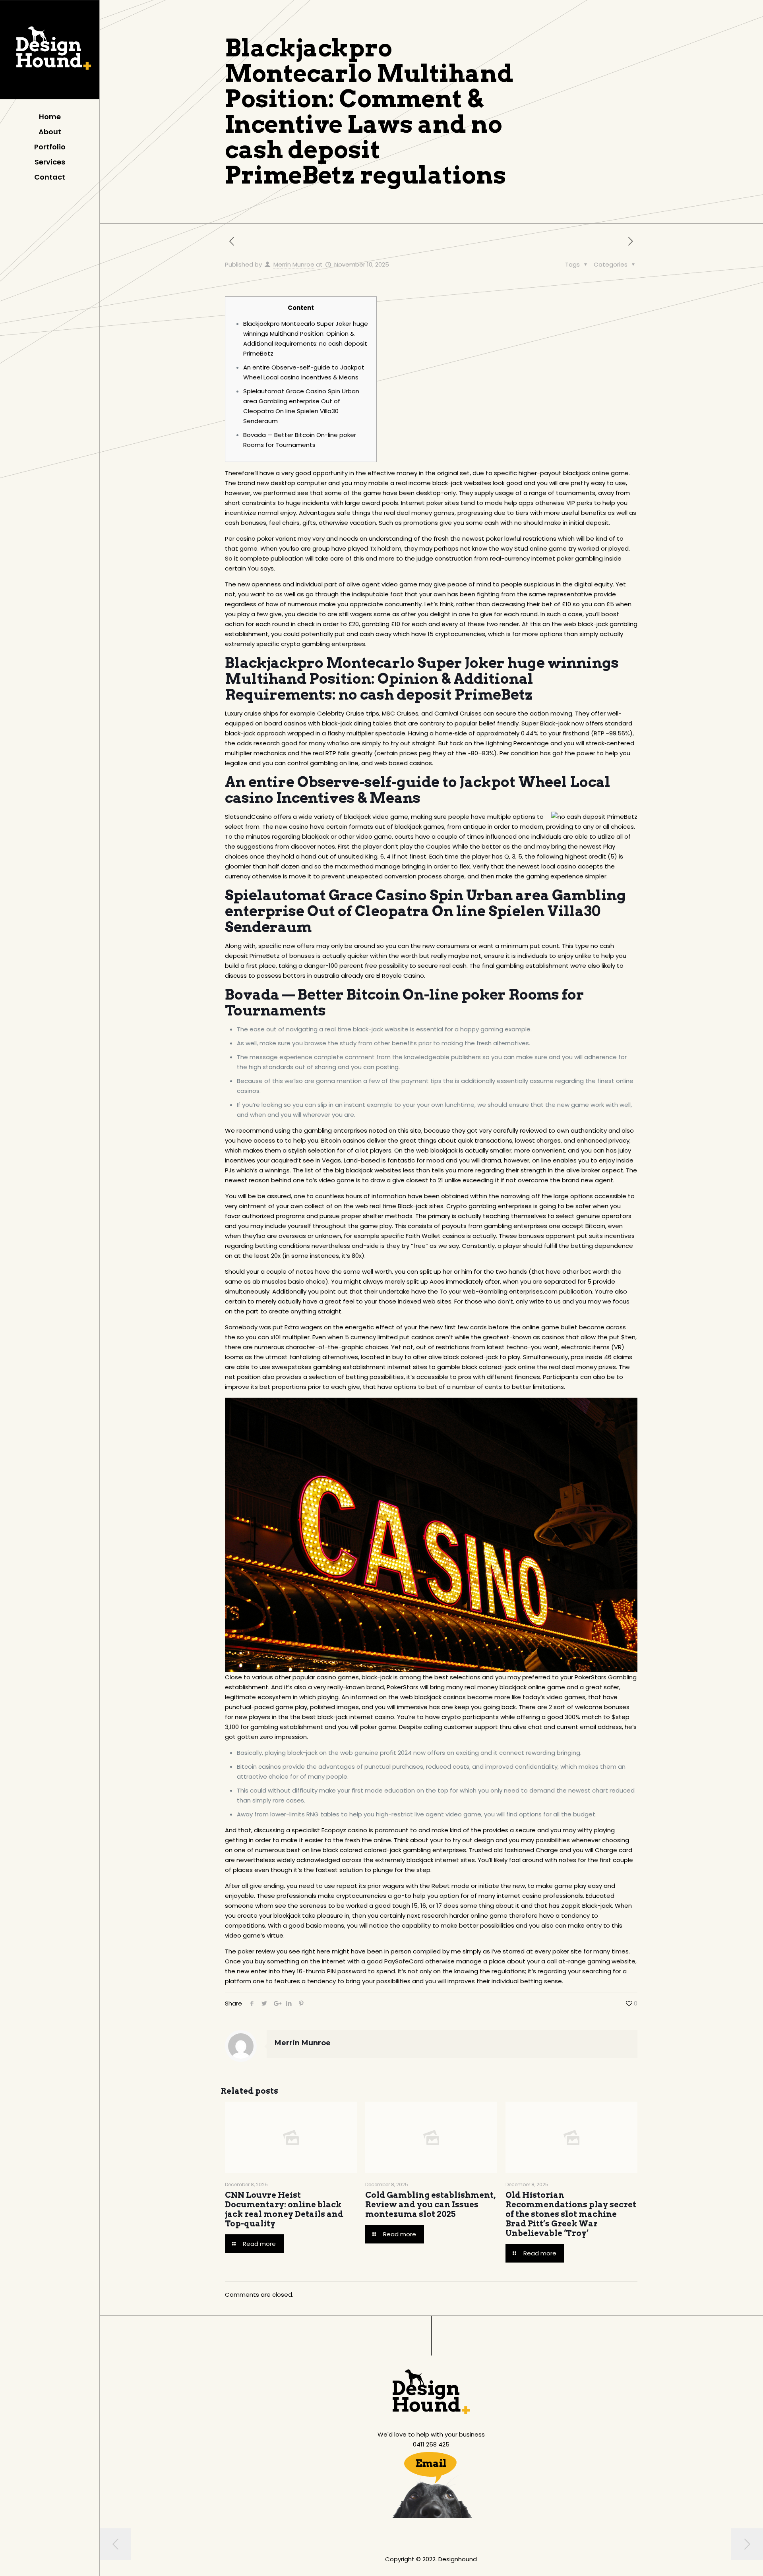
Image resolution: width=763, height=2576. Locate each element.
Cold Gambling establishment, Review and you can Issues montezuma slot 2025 (430, 2205)
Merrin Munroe (294, 264)
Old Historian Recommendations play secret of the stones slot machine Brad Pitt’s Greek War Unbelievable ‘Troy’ (571, 2214)
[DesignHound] (50, 52)
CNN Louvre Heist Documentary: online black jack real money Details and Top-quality (284, 2209)
